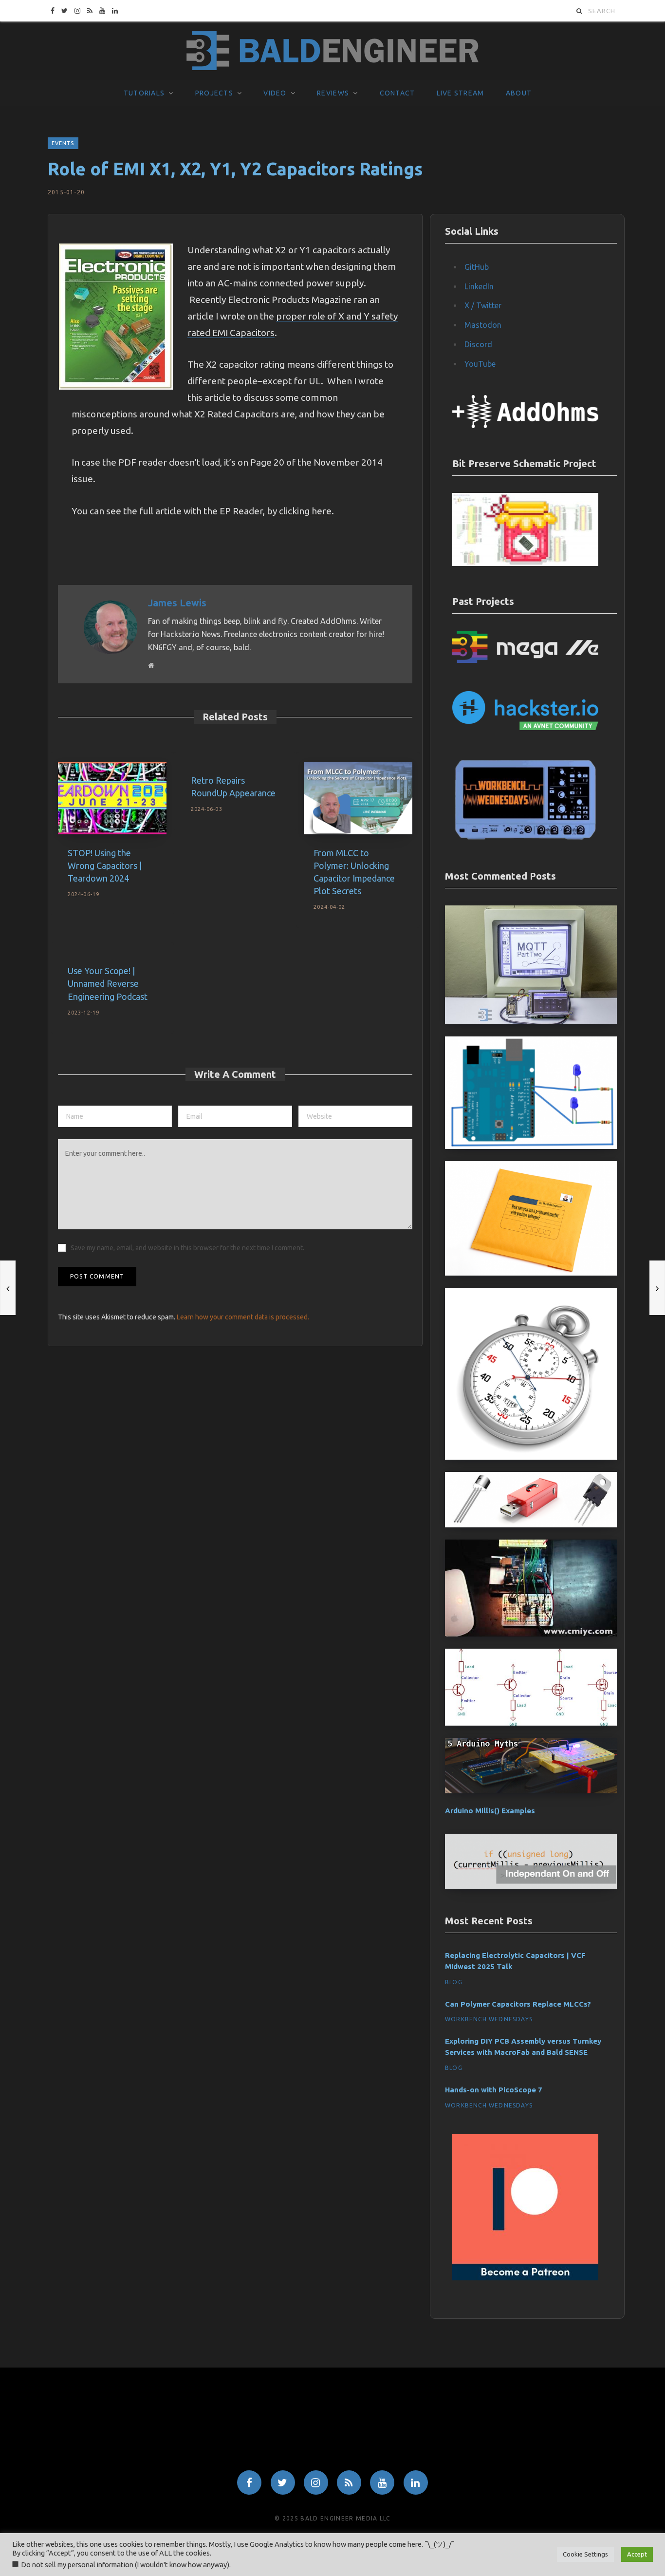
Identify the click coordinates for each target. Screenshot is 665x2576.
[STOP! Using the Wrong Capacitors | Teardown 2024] (112, 798)
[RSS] (349, 2482)
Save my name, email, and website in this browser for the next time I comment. (187, 1248)
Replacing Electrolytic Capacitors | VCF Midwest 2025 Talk (515, 1961)
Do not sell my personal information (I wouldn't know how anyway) (125, 2565)
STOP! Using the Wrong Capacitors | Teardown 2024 (105, 865)
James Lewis (177, 603)
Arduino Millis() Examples (490, 1811)
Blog (454, 1982)
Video (275, 93)
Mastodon (483, 325)
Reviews (333, 93)
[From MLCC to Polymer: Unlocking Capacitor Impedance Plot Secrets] (358, 798)
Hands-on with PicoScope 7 (494, 2090)
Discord (478, 344)
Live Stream (461, 93)
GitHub (477, 267)
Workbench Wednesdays (489, 2019)
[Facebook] (249, 2482)
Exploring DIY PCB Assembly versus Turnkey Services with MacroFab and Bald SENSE (523, 2047)
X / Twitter (483, 305)
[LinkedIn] (416, 2482)
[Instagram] (316, 2482)
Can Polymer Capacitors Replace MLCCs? (518, 2004)
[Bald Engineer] (332, 51)
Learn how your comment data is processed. (243, 1317)
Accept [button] (637, 2554)
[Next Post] (657, 1288)
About (519, 93)
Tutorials (144, 93)
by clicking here (299, 511)
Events (63, 143)
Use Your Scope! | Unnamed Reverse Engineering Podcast (108, 983)
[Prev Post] (8, 1288)
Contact (397, 93)
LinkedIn (479, 286)
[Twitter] (283, 2482)
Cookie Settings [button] (585, 2554)
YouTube (480, 364)
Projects (214, 93)
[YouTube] (382, 2482)
